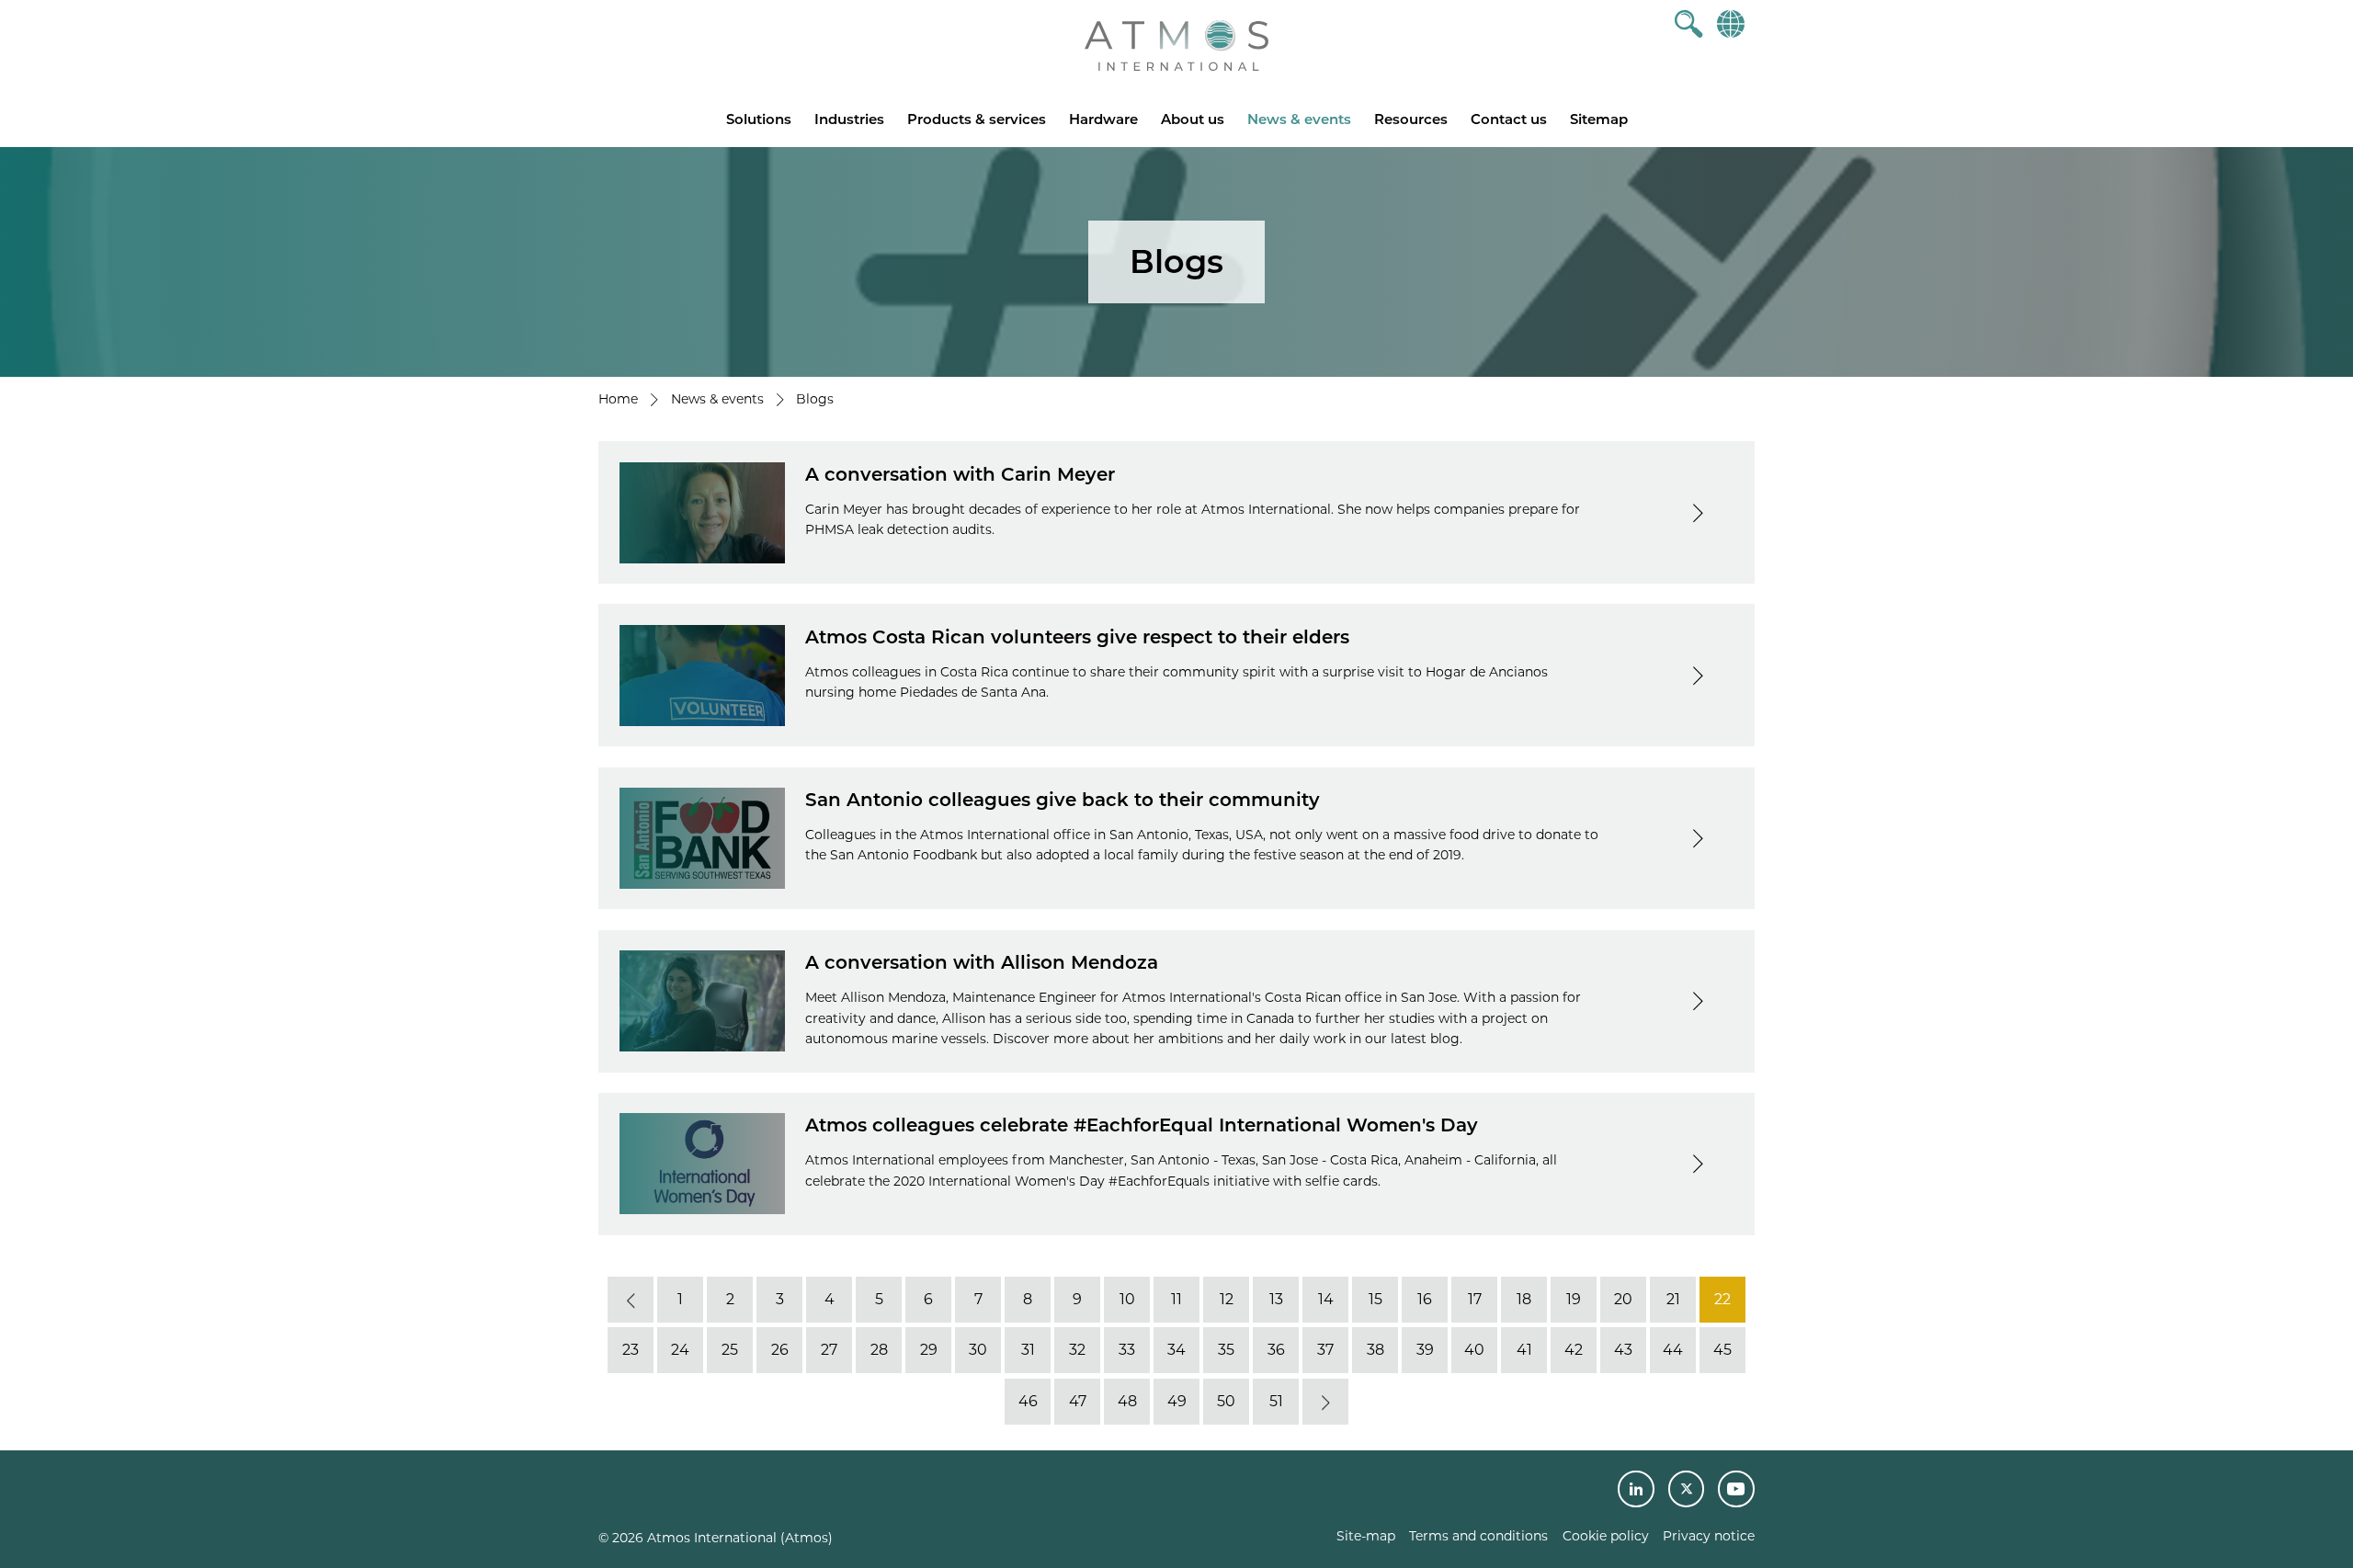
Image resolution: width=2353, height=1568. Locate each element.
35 (1226, 1350)
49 (1177, 1401)
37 (1325, 1350)
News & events (1299, 119)
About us (1193, 119)
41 (1524, 1350)
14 (1326, 1299)
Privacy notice (1709, 1536)
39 (1425, 1350)
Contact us (1509, 119)
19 (1574, 1299)
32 (1077, 1350)
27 (829, 1350)
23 (631, 1350)
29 (929, 1350)
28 (879, 1350)
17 (1475, 1299)
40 (1474, 1350)
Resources (1411, 119)
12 (1227, 1299)
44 (1673, 1350)
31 (1028, 1350)
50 (1226, 1401)
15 (1375, 1299)
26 (780, 1350)
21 (1673, 1299)
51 (1276, 1401)
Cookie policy (1606, 1536)
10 (1127, 1299)
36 (1276, 1350)
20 (1623, 1299)
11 (1176, 1299)
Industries (849, 119)
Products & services (977, 119)
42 (1574, 1350)
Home (618, 399)
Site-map (1366, 1536)
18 (1524, 1299)
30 (978, 1350)
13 (1276, 1299)
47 (1078, 1401)
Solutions (759, 119)
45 (1722, 1350)
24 (680, 1350)
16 (1425, 1299)
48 (1127, 1401)
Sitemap (1599, 119)
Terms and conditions (1478, 1536)
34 (1176, 1350)
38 (1375, 1350)
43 (1623, 1350)
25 (730, 1350)
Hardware (1103, 119)
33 (1127, 1350)
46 (1028, 1401)
